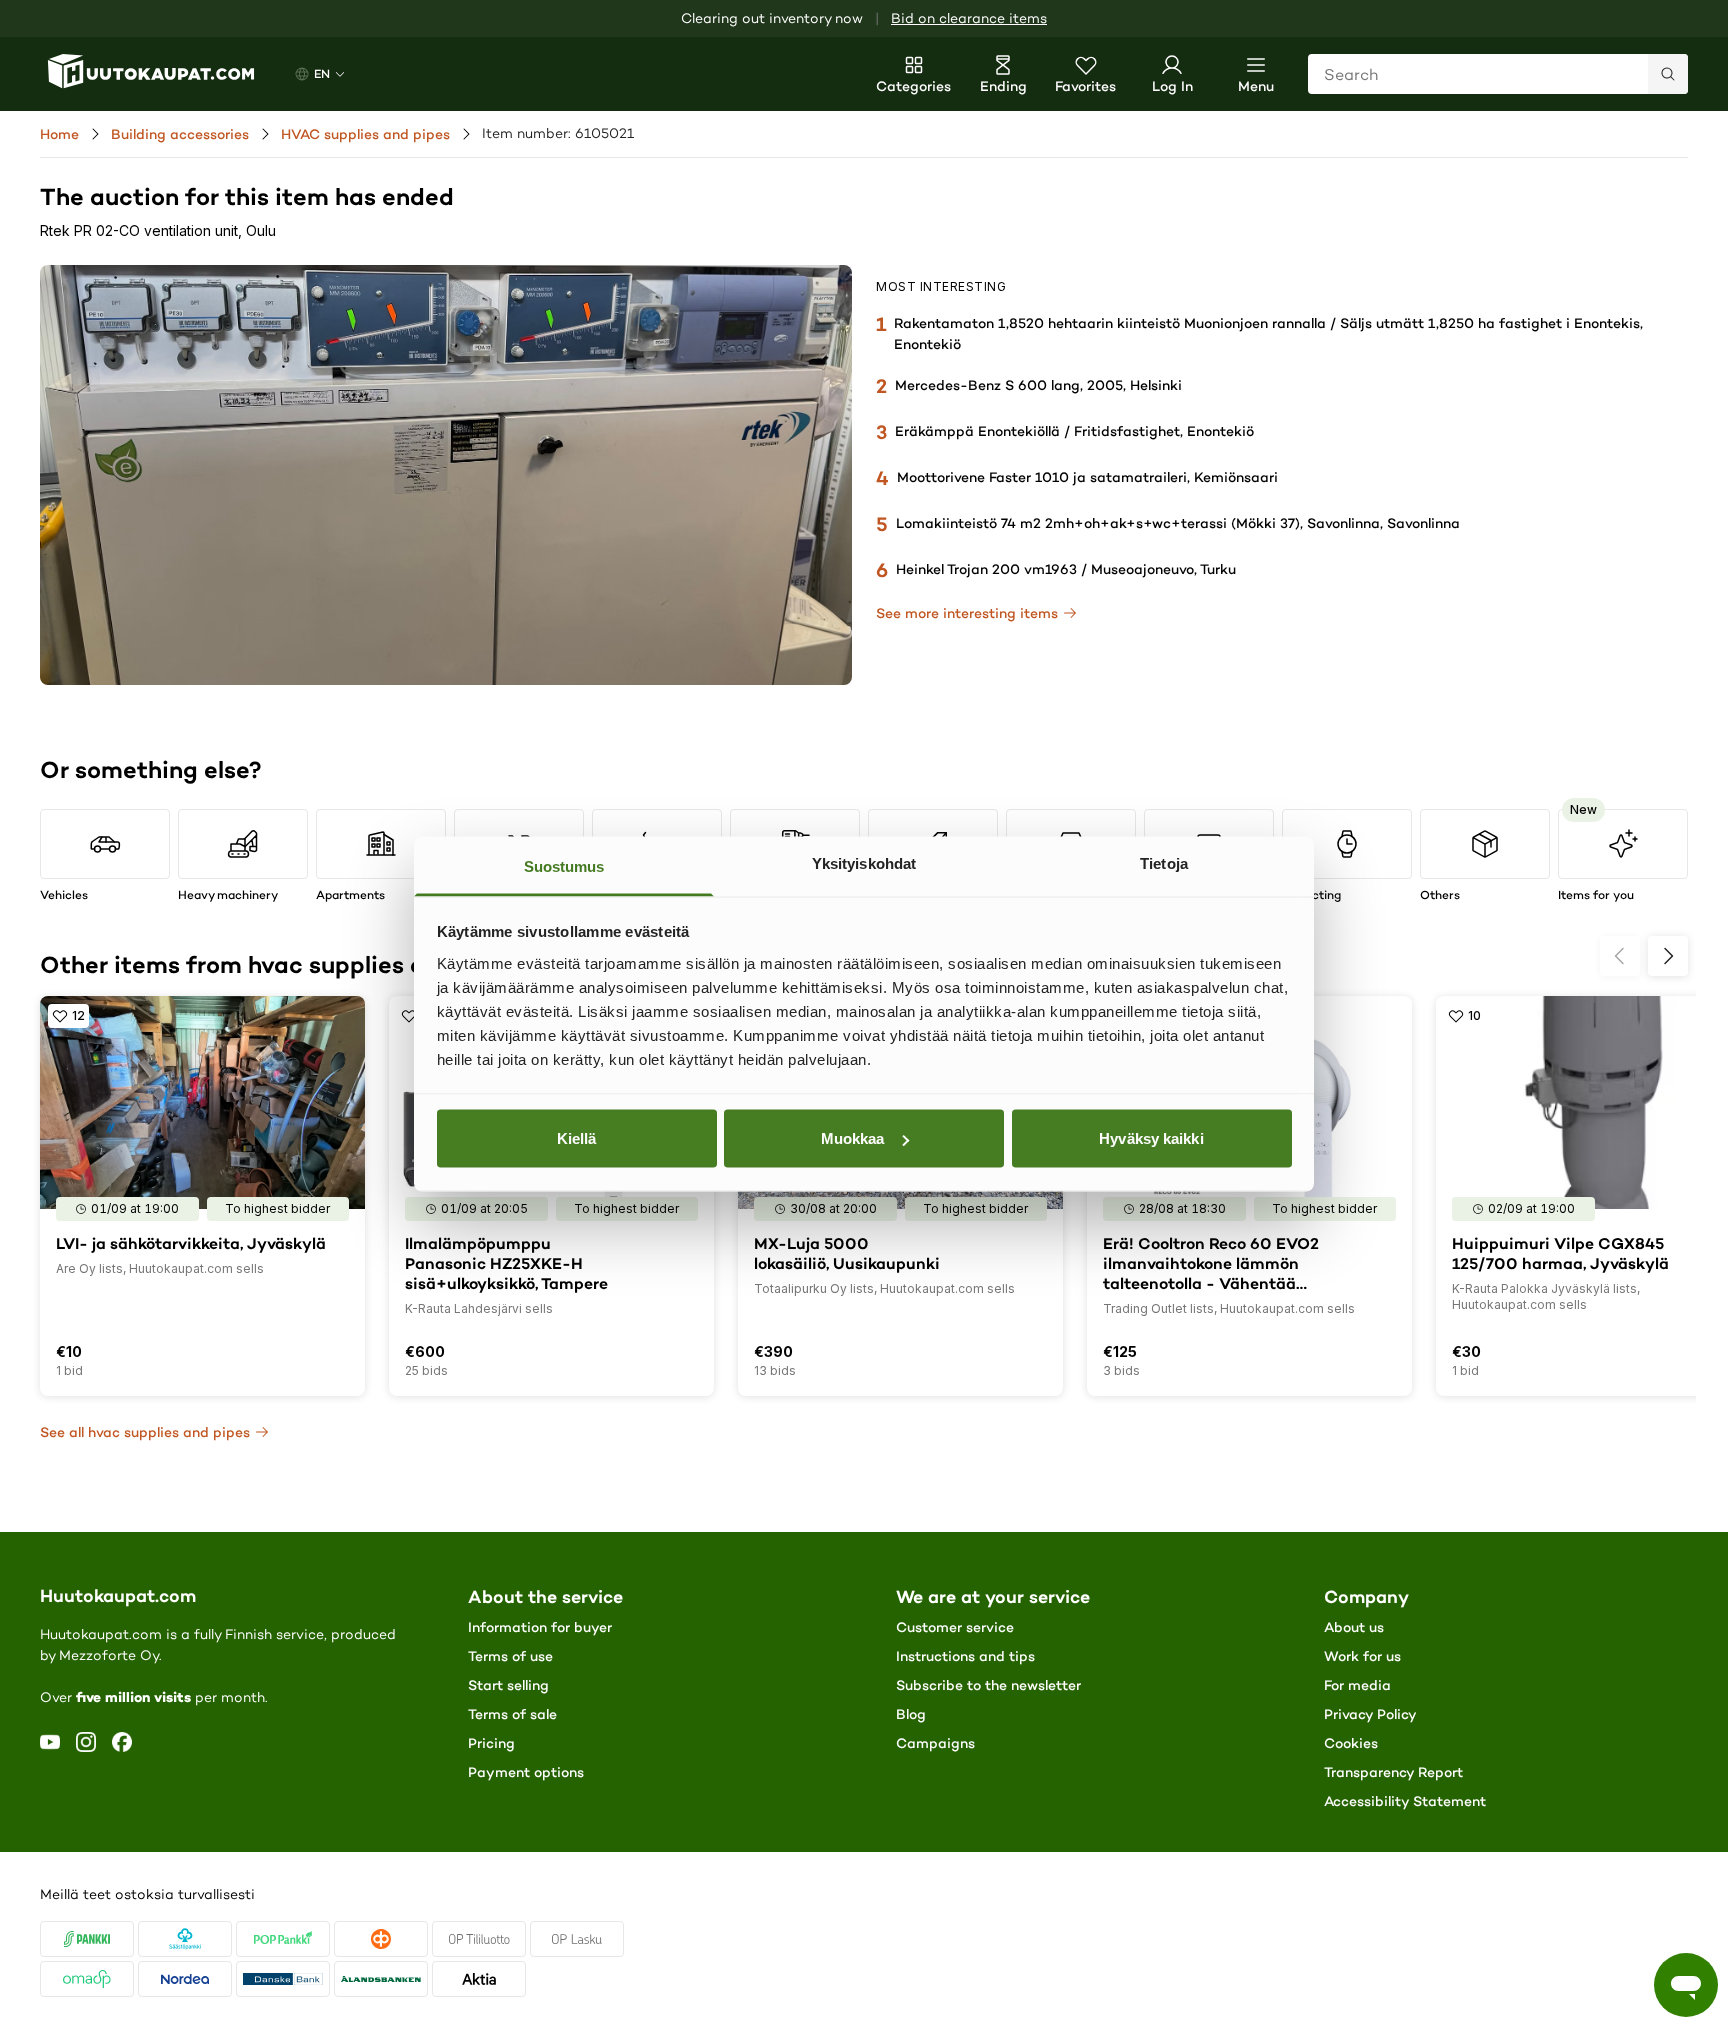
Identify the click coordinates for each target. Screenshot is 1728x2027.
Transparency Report (1393, 1772)
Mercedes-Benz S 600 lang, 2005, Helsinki (1038, 385)
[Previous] (1620, 956)
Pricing (491, 1743)
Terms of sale (512, 1714)
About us (1354, 1627)
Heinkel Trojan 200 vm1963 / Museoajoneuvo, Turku (1066, 569)
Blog (911, 1714)
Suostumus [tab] (564, 865)
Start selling (508, 1685)
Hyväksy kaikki (1151, 1138)
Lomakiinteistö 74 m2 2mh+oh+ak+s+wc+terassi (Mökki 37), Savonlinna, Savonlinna (1178, 523)
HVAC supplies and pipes (365, 134)
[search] (1668, 74)
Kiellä (577, 1138)
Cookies (1351, 1743)
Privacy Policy (1370, 1714)
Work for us (1362, 1656)
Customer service (955, 1627)
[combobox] (1498, 74)
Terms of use (510, 1656)
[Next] (1668, 956)
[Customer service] (1686, 1985)
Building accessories (180, 134)
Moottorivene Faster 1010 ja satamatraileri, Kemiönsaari (1087, 477)
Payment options (526, 1772)
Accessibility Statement (1405, 1801)
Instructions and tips (965, 1656)
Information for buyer (540, 1627)
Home (59, 134)
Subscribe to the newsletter (988, 1685)
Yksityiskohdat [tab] (864, 862)
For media (1357, 1685)
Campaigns (935, 1743)
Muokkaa (853, 1138)
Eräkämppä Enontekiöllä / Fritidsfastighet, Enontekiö (1074, 431)
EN (322, 73)
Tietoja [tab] (1164, 862)
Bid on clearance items (969, 18)
